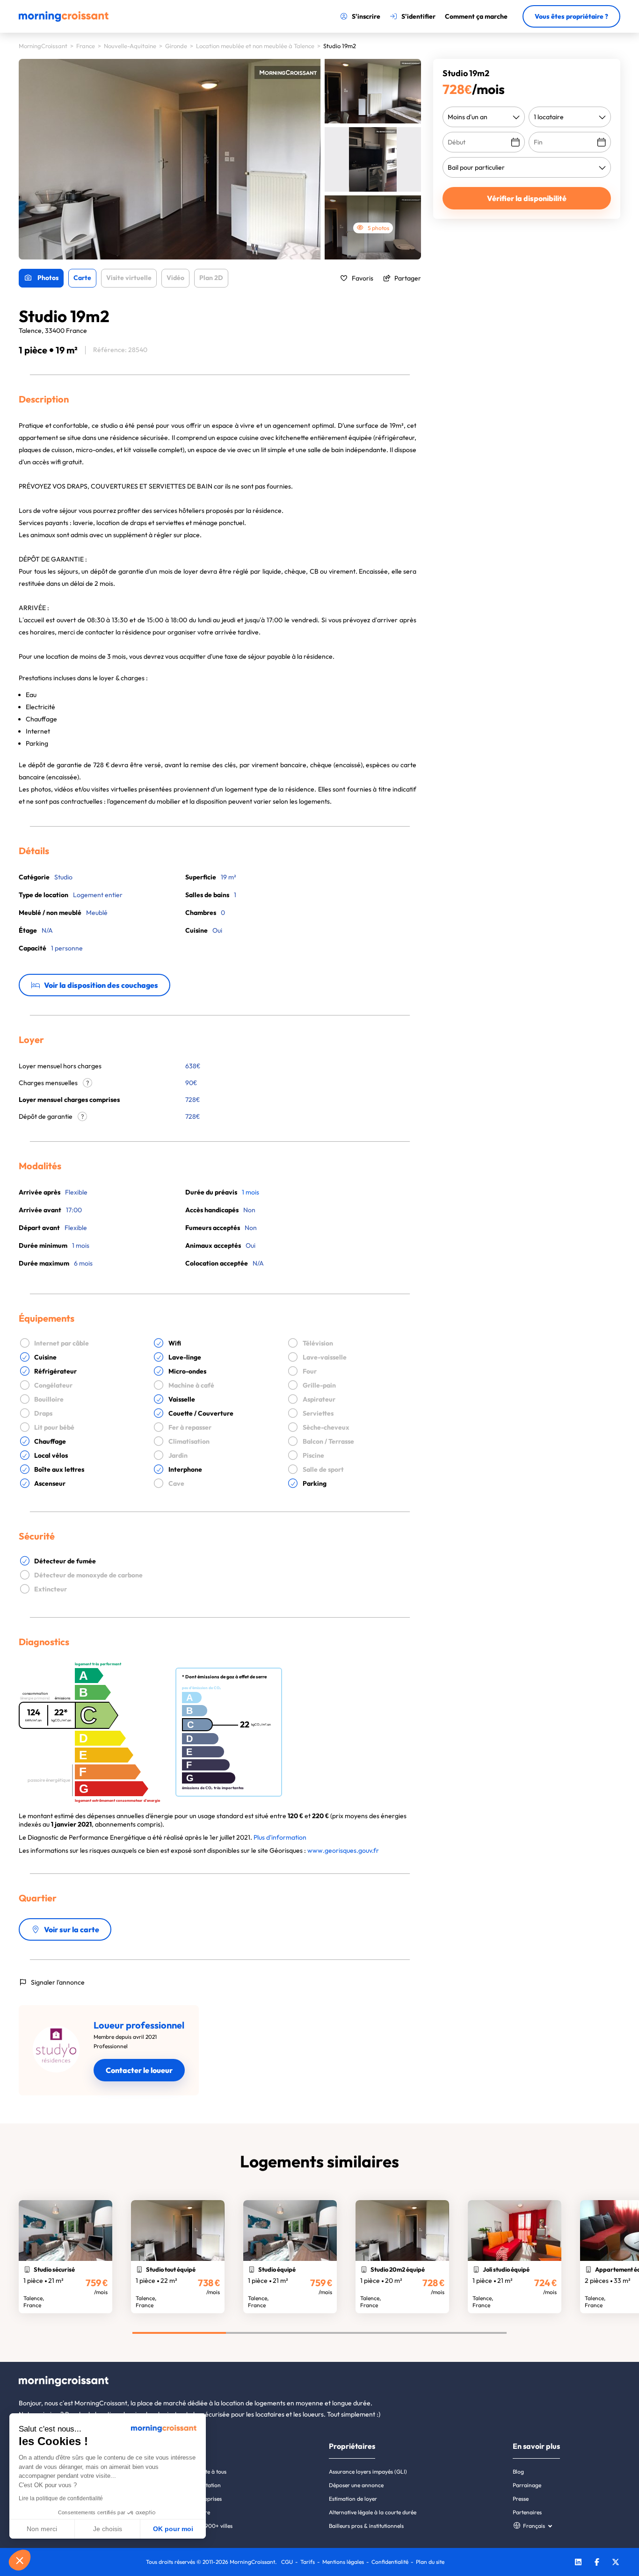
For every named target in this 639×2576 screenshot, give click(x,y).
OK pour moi (173, 2529)
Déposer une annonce (356, 2485)
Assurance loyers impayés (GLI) (368, 2472)
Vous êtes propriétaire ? (571, 16)
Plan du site (430, 2562)
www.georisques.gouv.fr (343, 1850)
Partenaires (527, 2512)
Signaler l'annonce (58, 1982)
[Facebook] (597, 2563)
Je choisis (108, 2529)
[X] (616, 2563)
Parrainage (527, 2485)
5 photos (378, 228)
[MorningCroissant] (64, 20)
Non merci (42, 2529)
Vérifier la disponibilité (527, 198)
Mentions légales (343, 2562)
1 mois (251, 1192)
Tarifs (308, 2562)
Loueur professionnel (139, 2025)
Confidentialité (390, 2562)
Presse (521, 2499)
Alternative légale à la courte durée (373, 2512)
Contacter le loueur (139, 2070)
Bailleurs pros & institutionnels (366, 2526)
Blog (518, 2472)
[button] (20, 2560)
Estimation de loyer (353, 2499)
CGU (287, 2562)
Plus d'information (280, 1837)
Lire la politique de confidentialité (61, 2498)
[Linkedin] (578, 2563)
